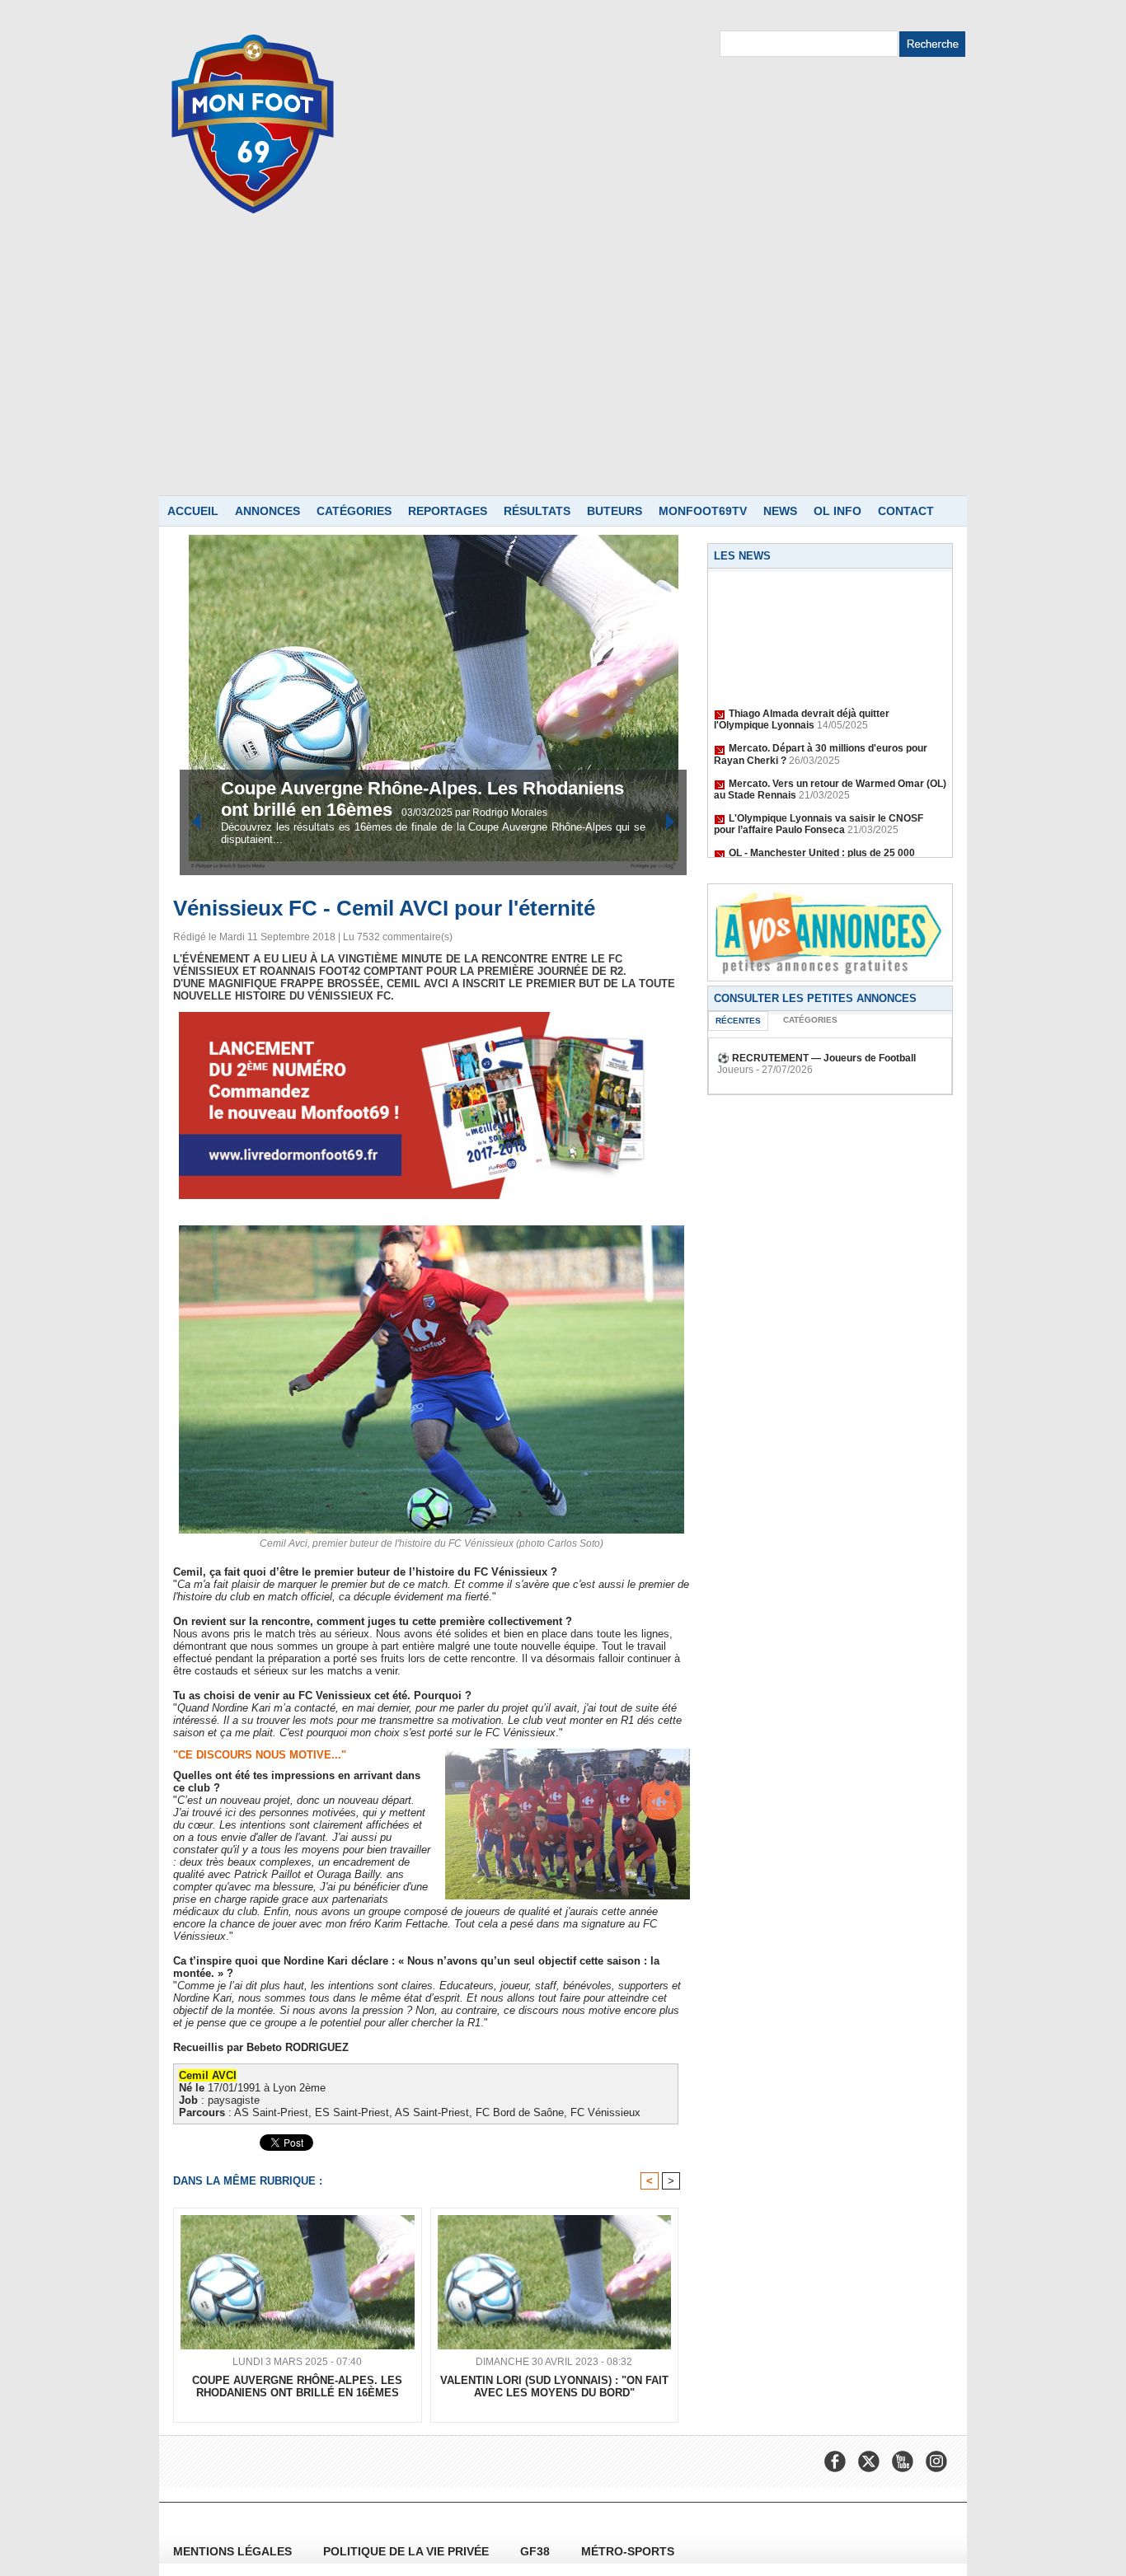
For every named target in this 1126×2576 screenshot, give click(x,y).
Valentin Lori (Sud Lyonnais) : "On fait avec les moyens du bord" (554, 2386)
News (780, 511)
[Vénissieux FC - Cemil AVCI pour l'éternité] (568, 1754)
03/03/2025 (428, 813)
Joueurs (735, 1070)
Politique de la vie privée (408, 2551)
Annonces (267, 511)
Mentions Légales (234, 2551)
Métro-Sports (628, 2551)
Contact (906, 511)
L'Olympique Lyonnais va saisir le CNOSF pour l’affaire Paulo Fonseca (819, 808)
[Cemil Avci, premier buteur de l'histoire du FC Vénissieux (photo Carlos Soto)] (432, 1230)
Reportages (448, 511)
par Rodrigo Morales (501, 813)
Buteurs (615, 511)
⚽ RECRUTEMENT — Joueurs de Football (816, 1058)
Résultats (537, 511)
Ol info (837, 511)
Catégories (354, 511)
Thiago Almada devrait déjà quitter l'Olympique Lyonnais (802, 703)
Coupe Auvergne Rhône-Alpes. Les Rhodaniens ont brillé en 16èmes (297, 2386)
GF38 (537, 2551)
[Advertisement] (563, 372)
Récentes (738, 1021)
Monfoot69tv (703, 511)
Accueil (193, 511)
